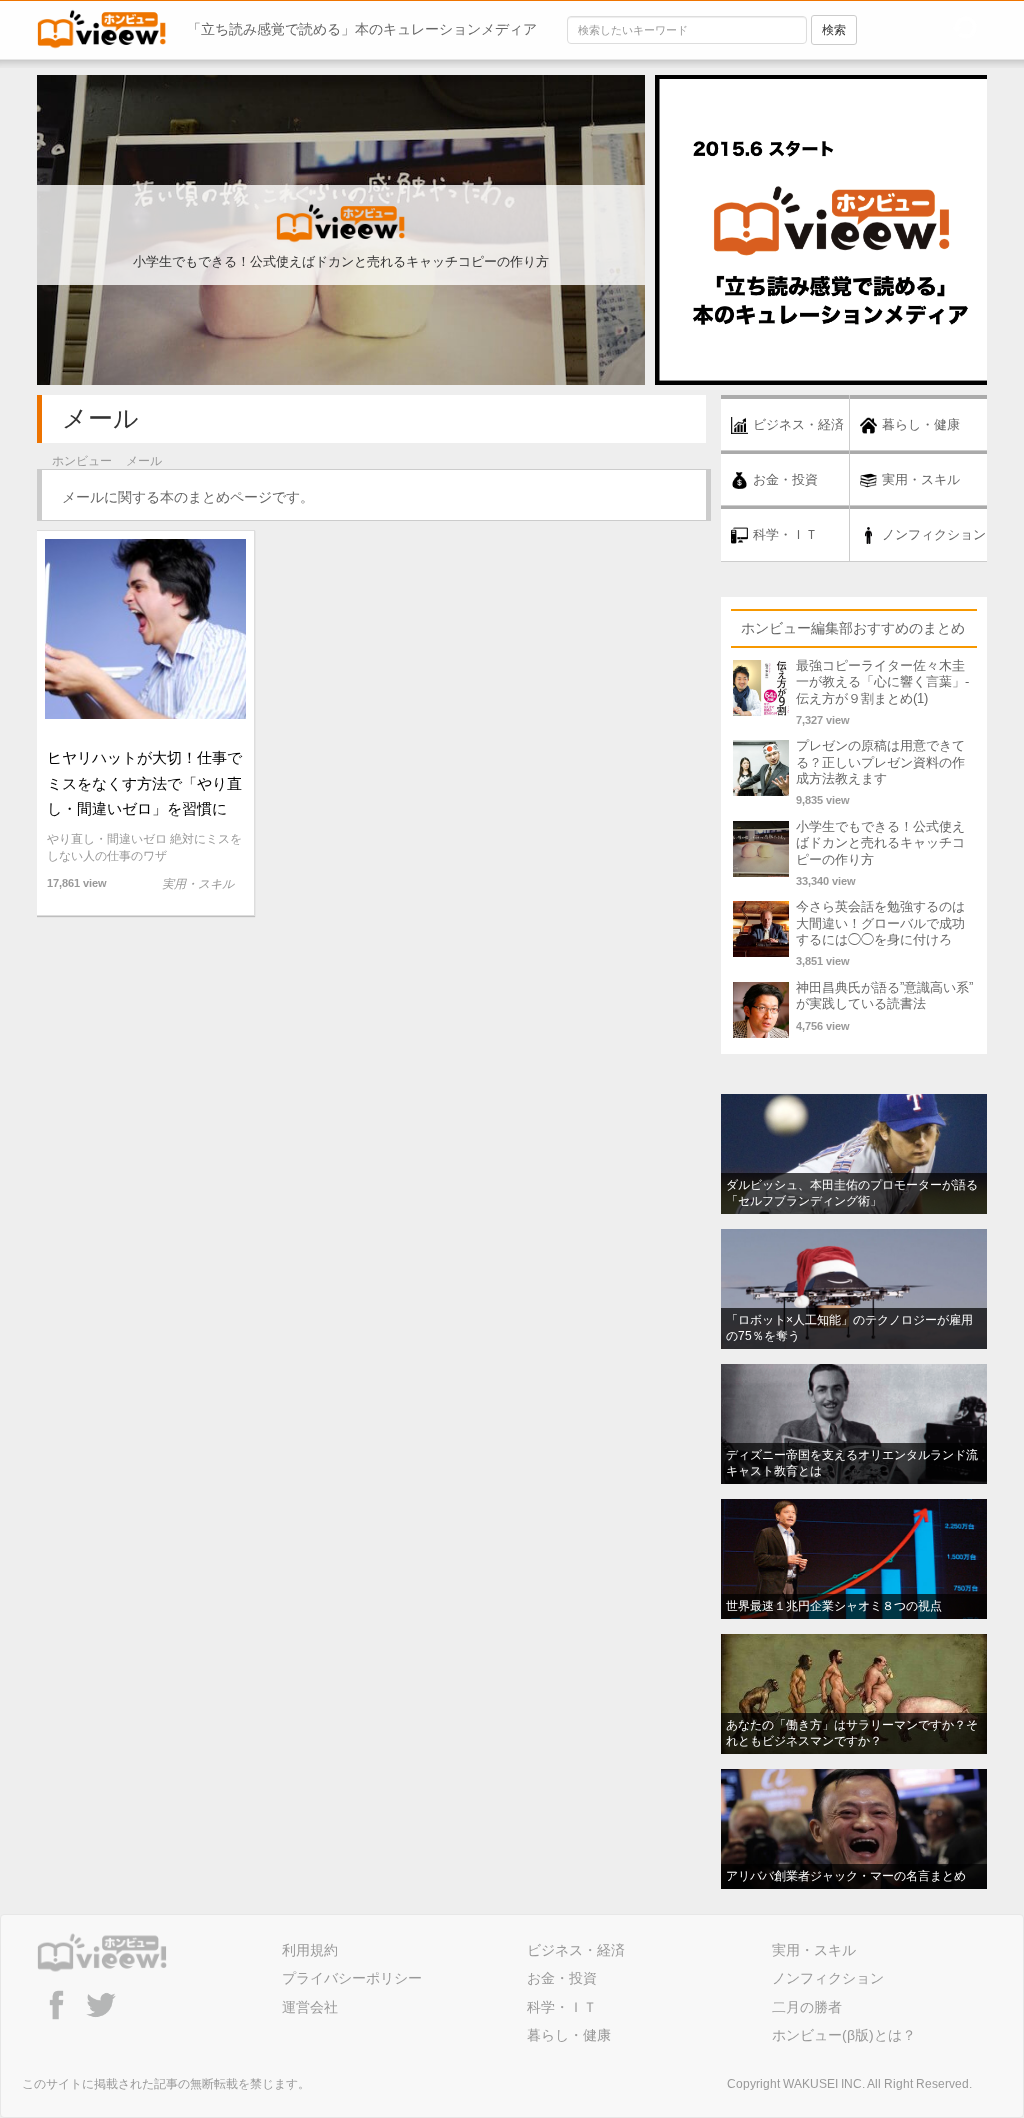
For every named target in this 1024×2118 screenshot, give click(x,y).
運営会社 (310, 2007)
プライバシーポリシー (352, 1978)
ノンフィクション (828, 1978)
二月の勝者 (807, 2007)
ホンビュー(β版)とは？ (844, 2035)
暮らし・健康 (569, 2035)
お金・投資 (562, 1978)
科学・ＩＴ (562, 2007)
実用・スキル (814, 1950)
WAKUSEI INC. (824, 2084)
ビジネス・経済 (576, 1950)
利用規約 (310, 1950)
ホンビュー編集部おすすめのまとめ (853, 628)
